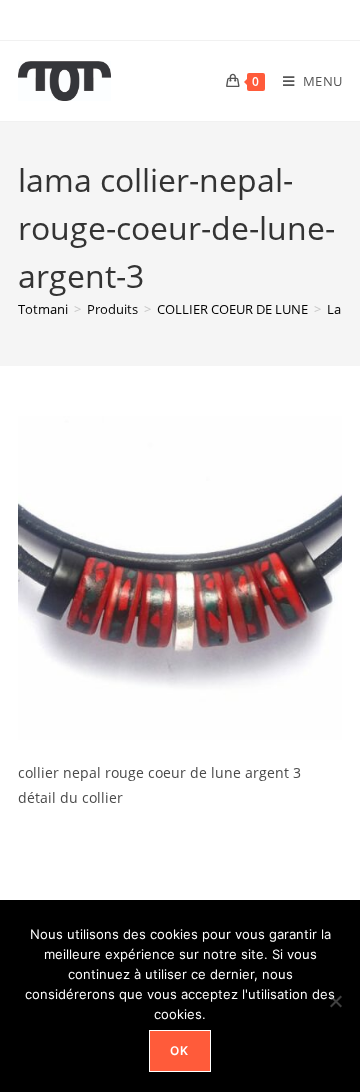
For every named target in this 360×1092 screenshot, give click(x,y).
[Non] (335, 1001)
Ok (179, 1050)
